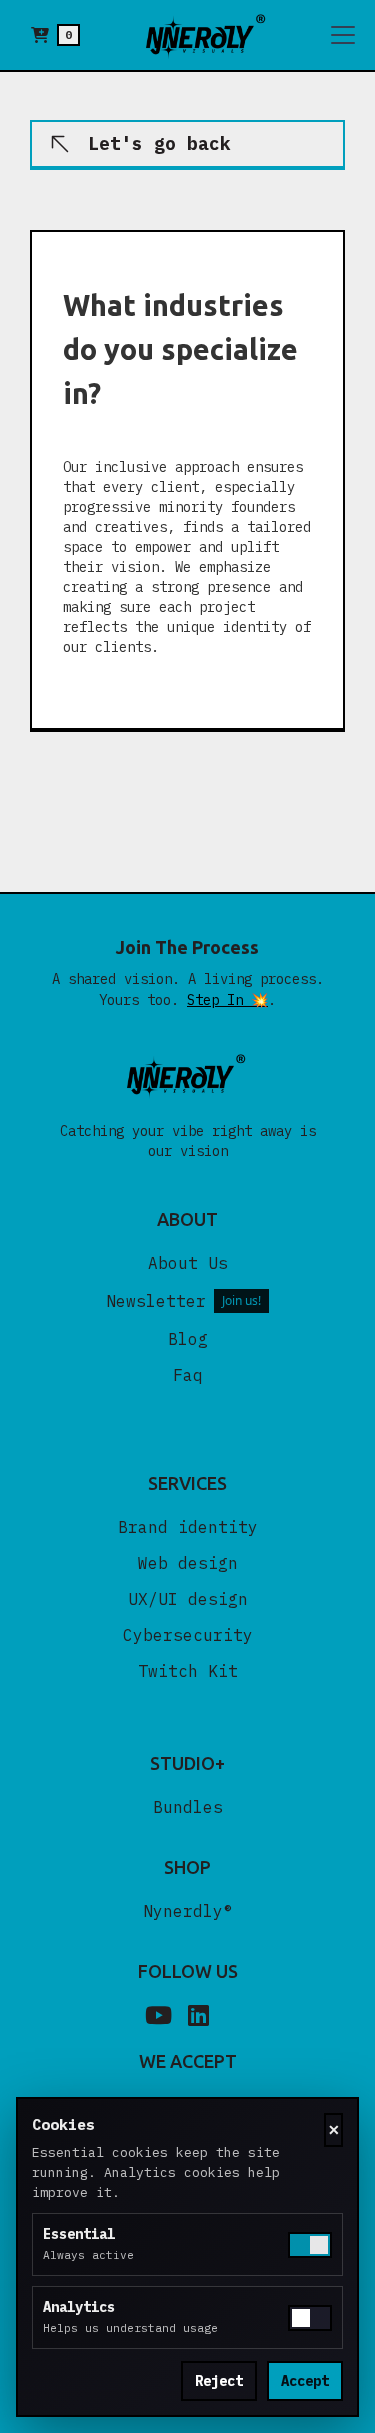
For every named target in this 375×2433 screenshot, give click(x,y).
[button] (55, 35)
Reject (219, 2381)
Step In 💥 (227, 1000)
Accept (305, 2381)
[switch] (310, 2318)
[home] (207, 35)
